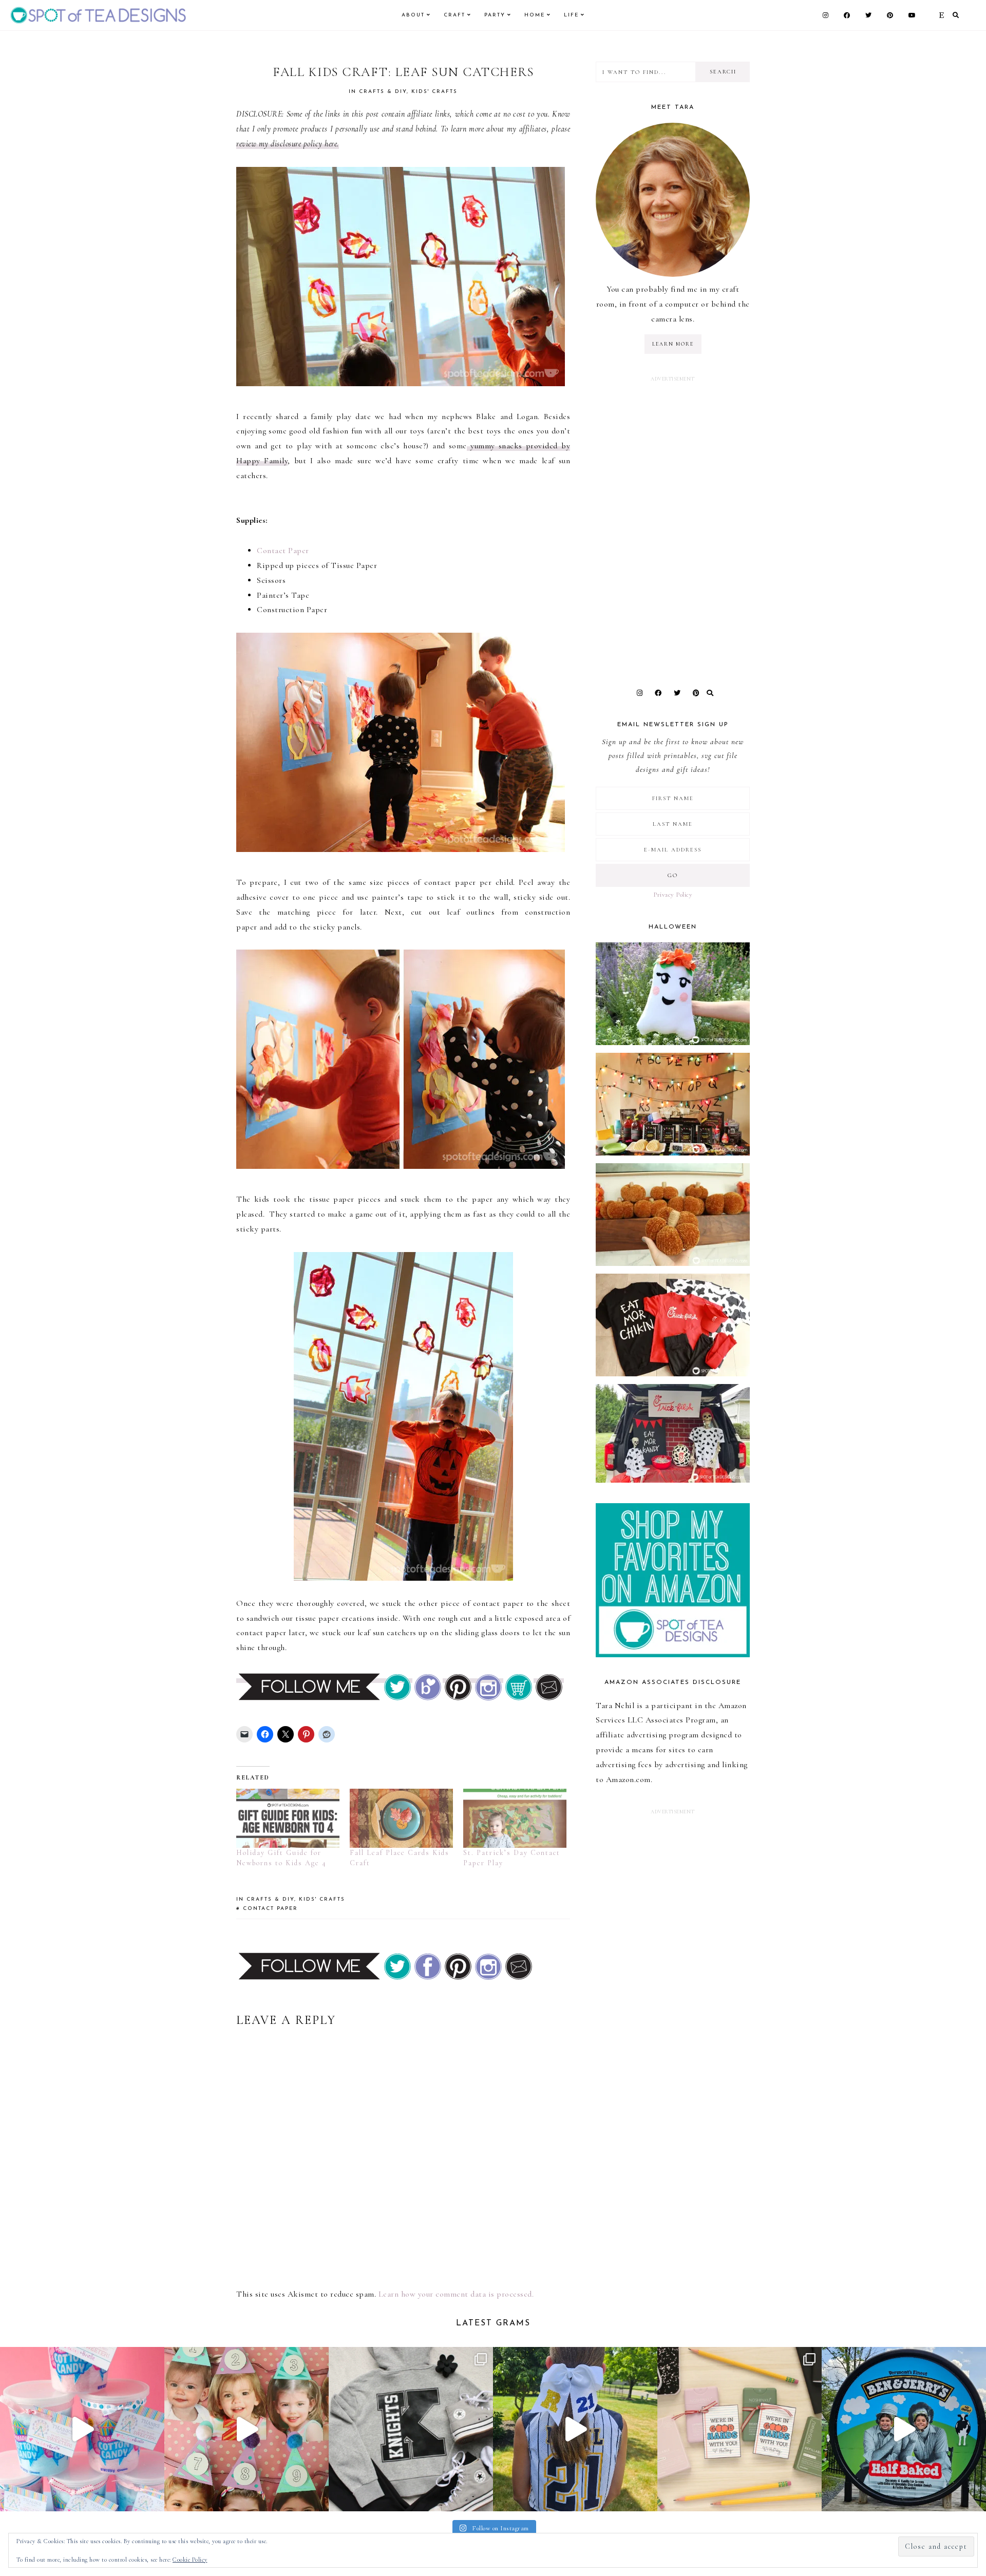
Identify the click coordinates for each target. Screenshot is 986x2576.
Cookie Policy (190, 2560)
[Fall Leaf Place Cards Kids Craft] (401, 1818)
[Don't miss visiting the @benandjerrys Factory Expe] (904, 2429)
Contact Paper (283, 551)
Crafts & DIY (383, 92)
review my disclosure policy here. (288, 144)
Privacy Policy (673, 895)
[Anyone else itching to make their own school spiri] (411, 2429)
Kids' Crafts (434, 92)
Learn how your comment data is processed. (456, 2294)
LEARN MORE (673, 344)
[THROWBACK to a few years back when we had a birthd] (82, 2429)
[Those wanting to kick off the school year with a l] (739, 2429)
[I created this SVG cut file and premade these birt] (246, 2429)
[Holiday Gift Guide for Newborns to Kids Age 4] (288, 1818)
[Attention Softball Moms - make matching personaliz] (575, 2429)
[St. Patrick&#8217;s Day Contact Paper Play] (515, 1818)
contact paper (270, 1909)
